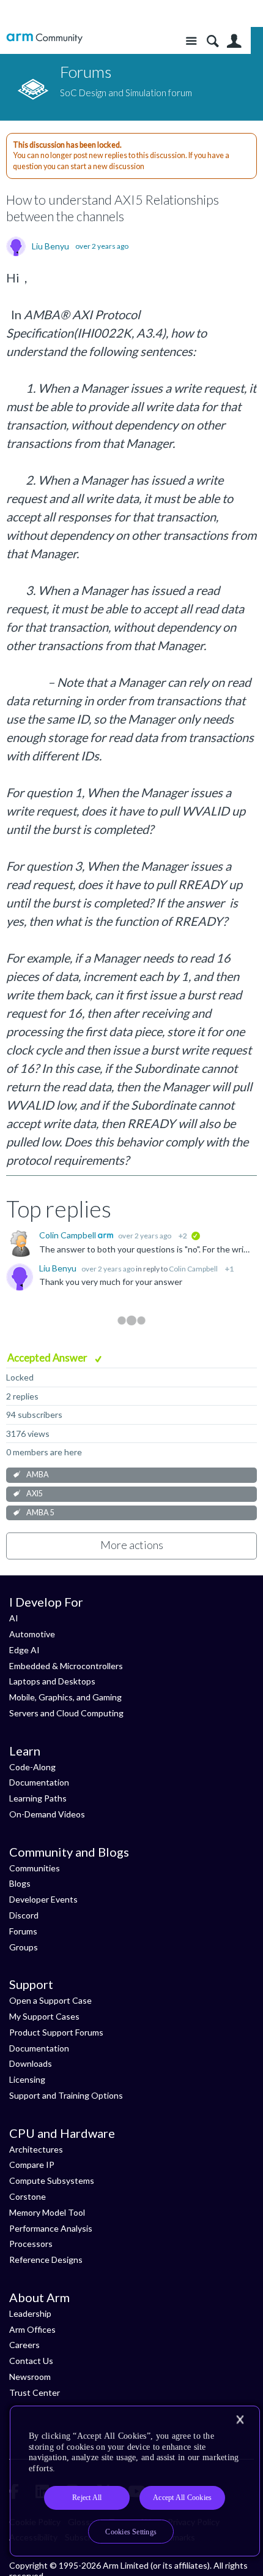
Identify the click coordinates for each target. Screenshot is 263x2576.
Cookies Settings (131, 2532)
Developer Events (43, 1899)
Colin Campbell (69, 1235)
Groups (24, 1947)
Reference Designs (46, 2260)
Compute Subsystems (52, 2180)
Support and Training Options (66, 2095)
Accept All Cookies (182, 2498)
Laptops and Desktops (52, 1681)
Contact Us (31, 2361)
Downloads (31, 2063)
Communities (35, 1868)
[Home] (44, 38)
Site (191, 41)
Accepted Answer (48, 1358)
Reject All (87, 2498)
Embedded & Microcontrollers (66, 1666)
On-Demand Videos (47, 1814)
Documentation (39, 1782)
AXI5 (35, 1494)
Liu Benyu (50, 246)
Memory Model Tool (47, 2212)
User (234, 41)
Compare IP (32, 2165)
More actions (132, 1545)
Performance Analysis (51, 2228)
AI (14, 1618)
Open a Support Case (50, 2000)
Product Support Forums (56, 2032)
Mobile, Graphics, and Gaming (65, 1697)
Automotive (32, 1634)
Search (213, 41)
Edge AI (24, 1650)
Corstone (28, 2196)
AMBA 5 (40, 1513)
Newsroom (30, 2377)
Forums (23, 1931)
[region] (135, 2481)
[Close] (240, 2420)
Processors (31, 2244)
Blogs (20, 1883)
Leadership (30, 2313)
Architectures (36, 2149)
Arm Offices (32, 2329)
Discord (24, 1915)
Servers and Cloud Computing (66, 1713)
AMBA (38, 1475)
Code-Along (32, 1767)
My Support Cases (44, 2016)
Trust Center (35, 2392)
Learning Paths (38, 1798)
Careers (24, 2345)
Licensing (27, 2079)
